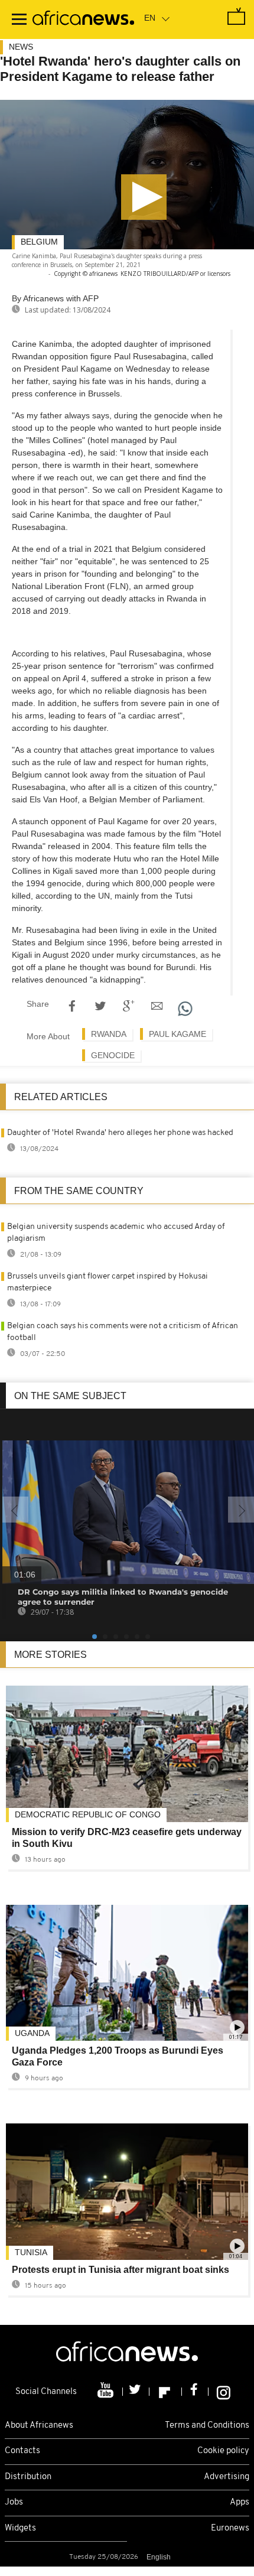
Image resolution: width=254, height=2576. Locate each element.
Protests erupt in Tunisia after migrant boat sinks (121, 2270)
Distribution (28, 2477)
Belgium (39, 242)
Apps (240, 2502)
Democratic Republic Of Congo (88, 1814)
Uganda (32, 2033)
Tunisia (31, 2252)
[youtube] (107, 2392)
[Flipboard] (166, 2392)
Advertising (227, 2477)
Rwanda (109, 1034)
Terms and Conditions (207, 2426)
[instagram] (224, 2392)
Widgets (20, 2528)
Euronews (230, 2528)
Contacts (22, 2451)
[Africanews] (83, 19)
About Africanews (39, 2426)
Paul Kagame (178, 1034)
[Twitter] (136, 2392)
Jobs (14, 2502)
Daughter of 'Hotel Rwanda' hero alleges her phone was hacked (120, 1133)
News (21, 47)
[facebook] (195, 2392)
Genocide (113, 1055)
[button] (144, 197)
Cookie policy (223, 2451)
